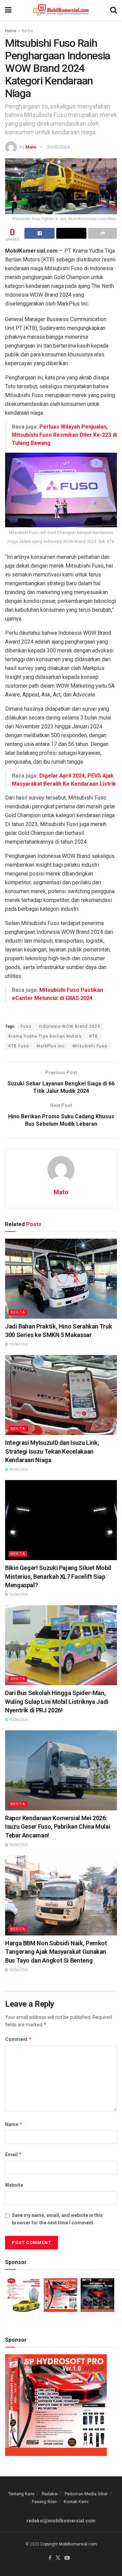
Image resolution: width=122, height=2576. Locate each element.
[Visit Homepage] (61, 10)
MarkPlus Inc (51, 1046)
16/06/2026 (18, 1595)
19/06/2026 (18, 1344)
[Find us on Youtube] (67, 2558)
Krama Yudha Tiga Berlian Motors (45, 1036)
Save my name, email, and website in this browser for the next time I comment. (57, 2219)
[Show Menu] (8, 10)
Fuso (26, 1026)
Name (14, 2124)
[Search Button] (114, 10)
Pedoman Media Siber (86, 2494)
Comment (18, 2039)
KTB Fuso (19, 1046)
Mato (31, 147)
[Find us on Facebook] (50, 2558)
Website (14, 2185)
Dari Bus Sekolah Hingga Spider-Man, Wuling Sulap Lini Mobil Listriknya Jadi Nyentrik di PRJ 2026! (57, 1701)
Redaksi (50, 2494)
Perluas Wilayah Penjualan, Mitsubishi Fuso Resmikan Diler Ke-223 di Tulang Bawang (64, 435)
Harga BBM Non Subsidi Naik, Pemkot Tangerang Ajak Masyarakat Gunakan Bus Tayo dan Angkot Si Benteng (56, 1952)
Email (14, 2154)
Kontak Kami (76, 2502)
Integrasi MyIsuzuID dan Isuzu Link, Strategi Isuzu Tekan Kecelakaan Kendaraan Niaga (52, 1451)
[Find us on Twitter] (58, 2558)
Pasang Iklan (44, 2502)
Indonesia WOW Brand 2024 (69, 1026)
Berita (27, 31)
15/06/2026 (18, 1720)
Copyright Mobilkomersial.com (69, 2544)
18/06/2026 (18, 1469)
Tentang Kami (21, 2494)
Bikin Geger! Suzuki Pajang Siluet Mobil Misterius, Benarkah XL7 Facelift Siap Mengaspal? (58, 1576)
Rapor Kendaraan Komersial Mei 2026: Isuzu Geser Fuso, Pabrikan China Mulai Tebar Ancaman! (58, 1826)
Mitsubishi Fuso (90, 1046)
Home (11, 31)
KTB (94, 1036)
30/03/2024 (58, 147)
